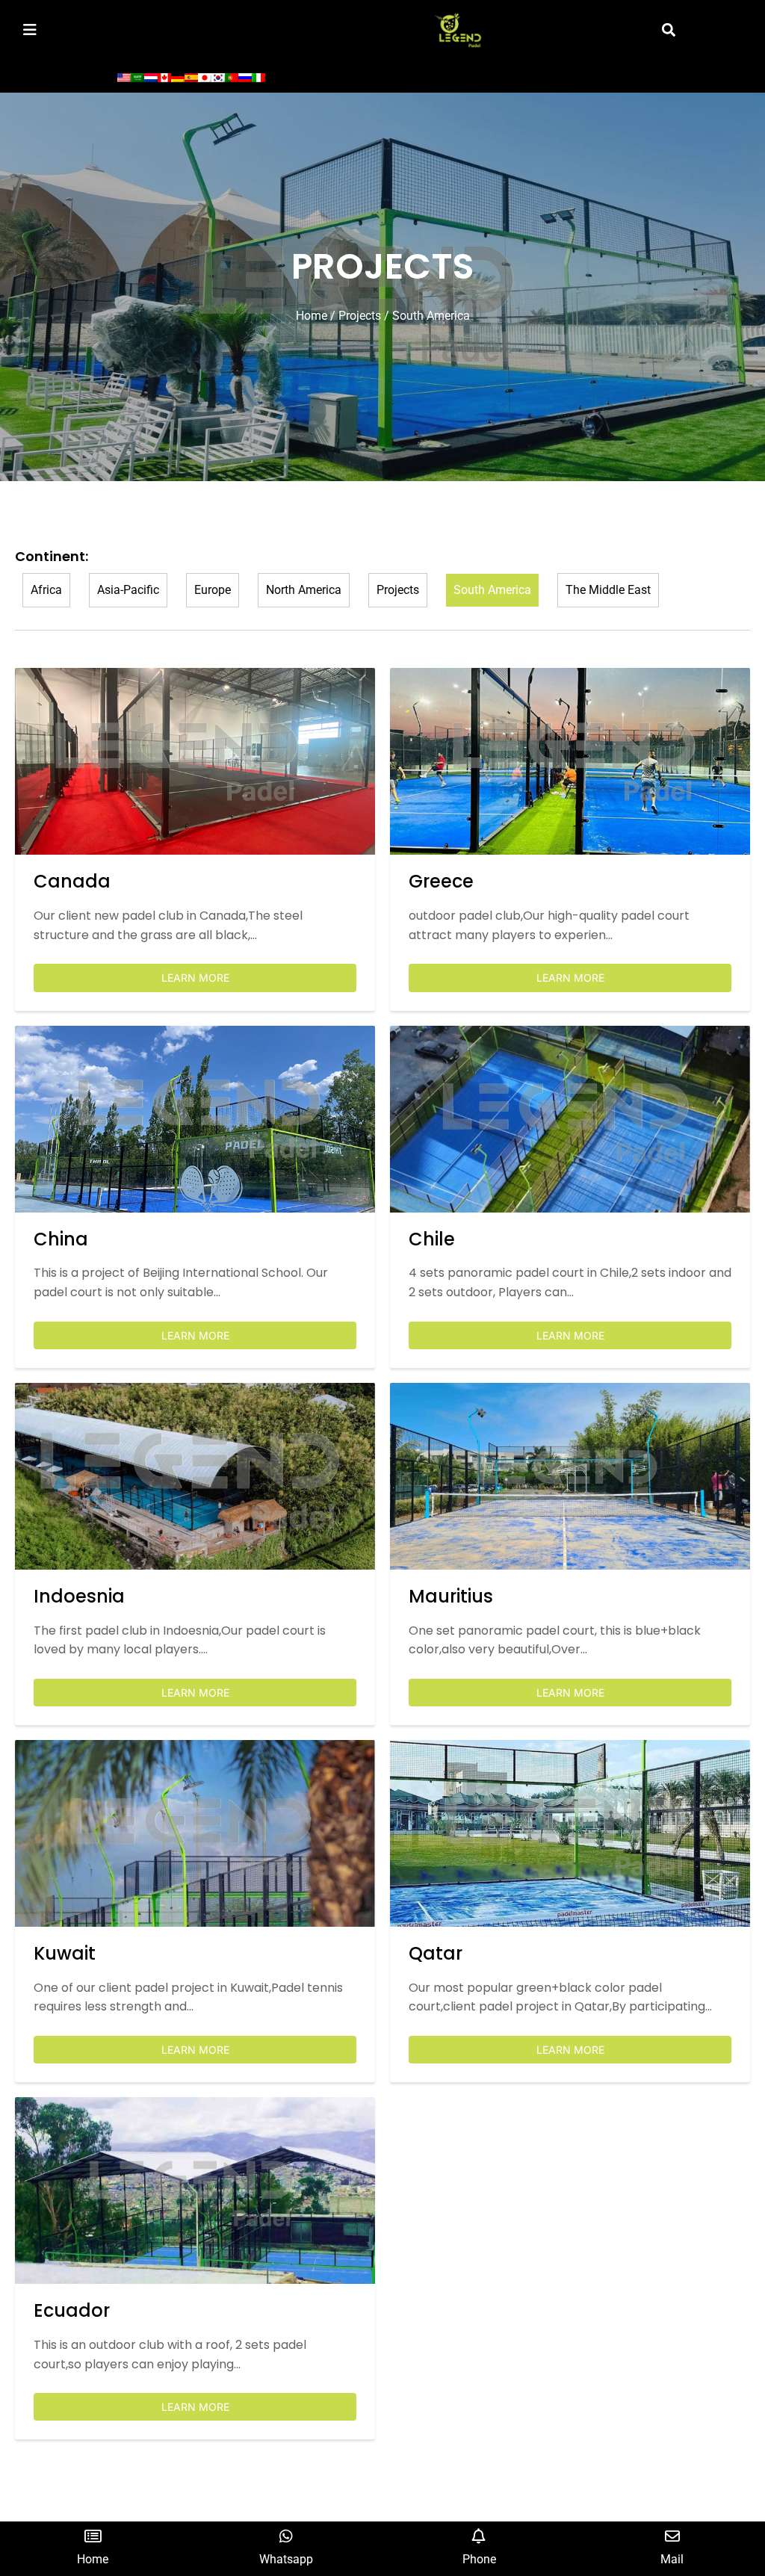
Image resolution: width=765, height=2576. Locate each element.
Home (312, 316)
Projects (360, 316)
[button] (669, 30)
